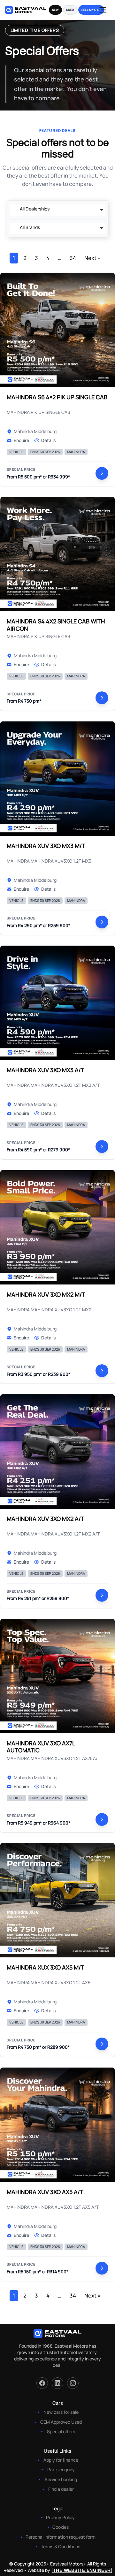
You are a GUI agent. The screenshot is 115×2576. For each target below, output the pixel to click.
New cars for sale (61, 2412)
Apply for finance (61, 2460)
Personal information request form (61, 2537)
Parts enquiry (61, 2469)
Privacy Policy (60, 2517)
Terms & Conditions (61, 2546)
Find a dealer (61, 2489)
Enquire (21, 440)
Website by (69, 2570)
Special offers (61, 2431)
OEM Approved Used (61, 2422)
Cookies (61, 2527)
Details (48, 440)
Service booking (61, 2479)
